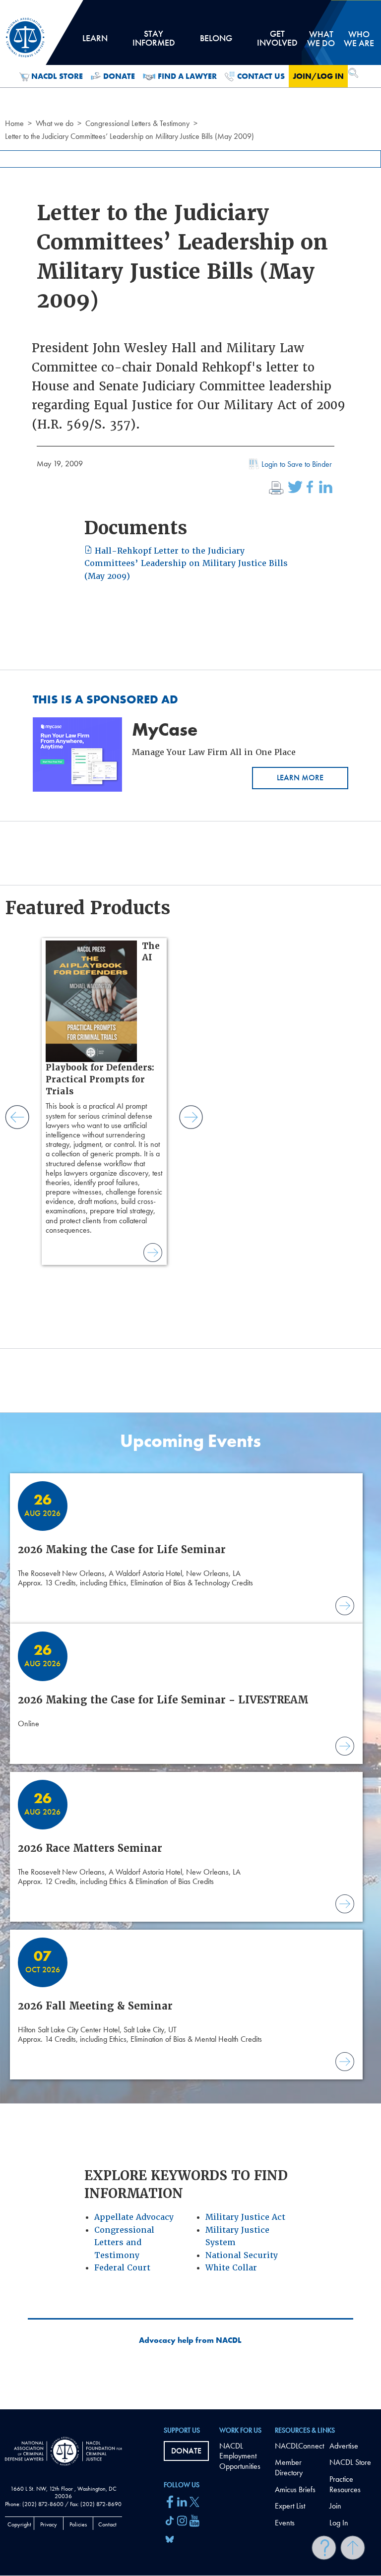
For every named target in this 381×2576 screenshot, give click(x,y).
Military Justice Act (245, 2217)
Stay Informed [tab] (154, 42)
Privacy (49, 2524)
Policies (78, 2524)
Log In (339, 2523)
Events (285, 2523)
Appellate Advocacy (134, 2217)
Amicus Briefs (295, 2489)
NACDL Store (57, 76)
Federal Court (122, 2268)
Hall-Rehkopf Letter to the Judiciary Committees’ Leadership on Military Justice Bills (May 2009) (186, 564)
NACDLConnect (299, 2446)
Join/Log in (318, 76)
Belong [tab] (216, 42)
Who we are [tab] (359, 38)
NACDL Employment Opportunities (240, 2456)
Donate (119, 76)
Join (335, 2506)
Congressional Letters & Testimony (137, 123)
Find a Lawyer (187, 76)
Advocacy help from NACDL (190, 2340)
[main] (190, 1205)
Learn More (300, 778)
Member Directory (289, 2467)
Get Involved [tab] (277, 42)
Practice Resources (345, 2484)
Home (14, 123)
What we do (55, 123)
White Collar (231, 2268)
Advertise (344, 2446)
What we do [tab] (321, 38)
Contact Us (261, 76)
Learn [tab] (95, 42)
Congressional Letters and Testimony (124, 2243)
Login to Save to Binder (297, 464)
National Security (242, 2255)
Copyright (19, 2524)
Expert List (290, 2506)
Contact (107, 2524)
